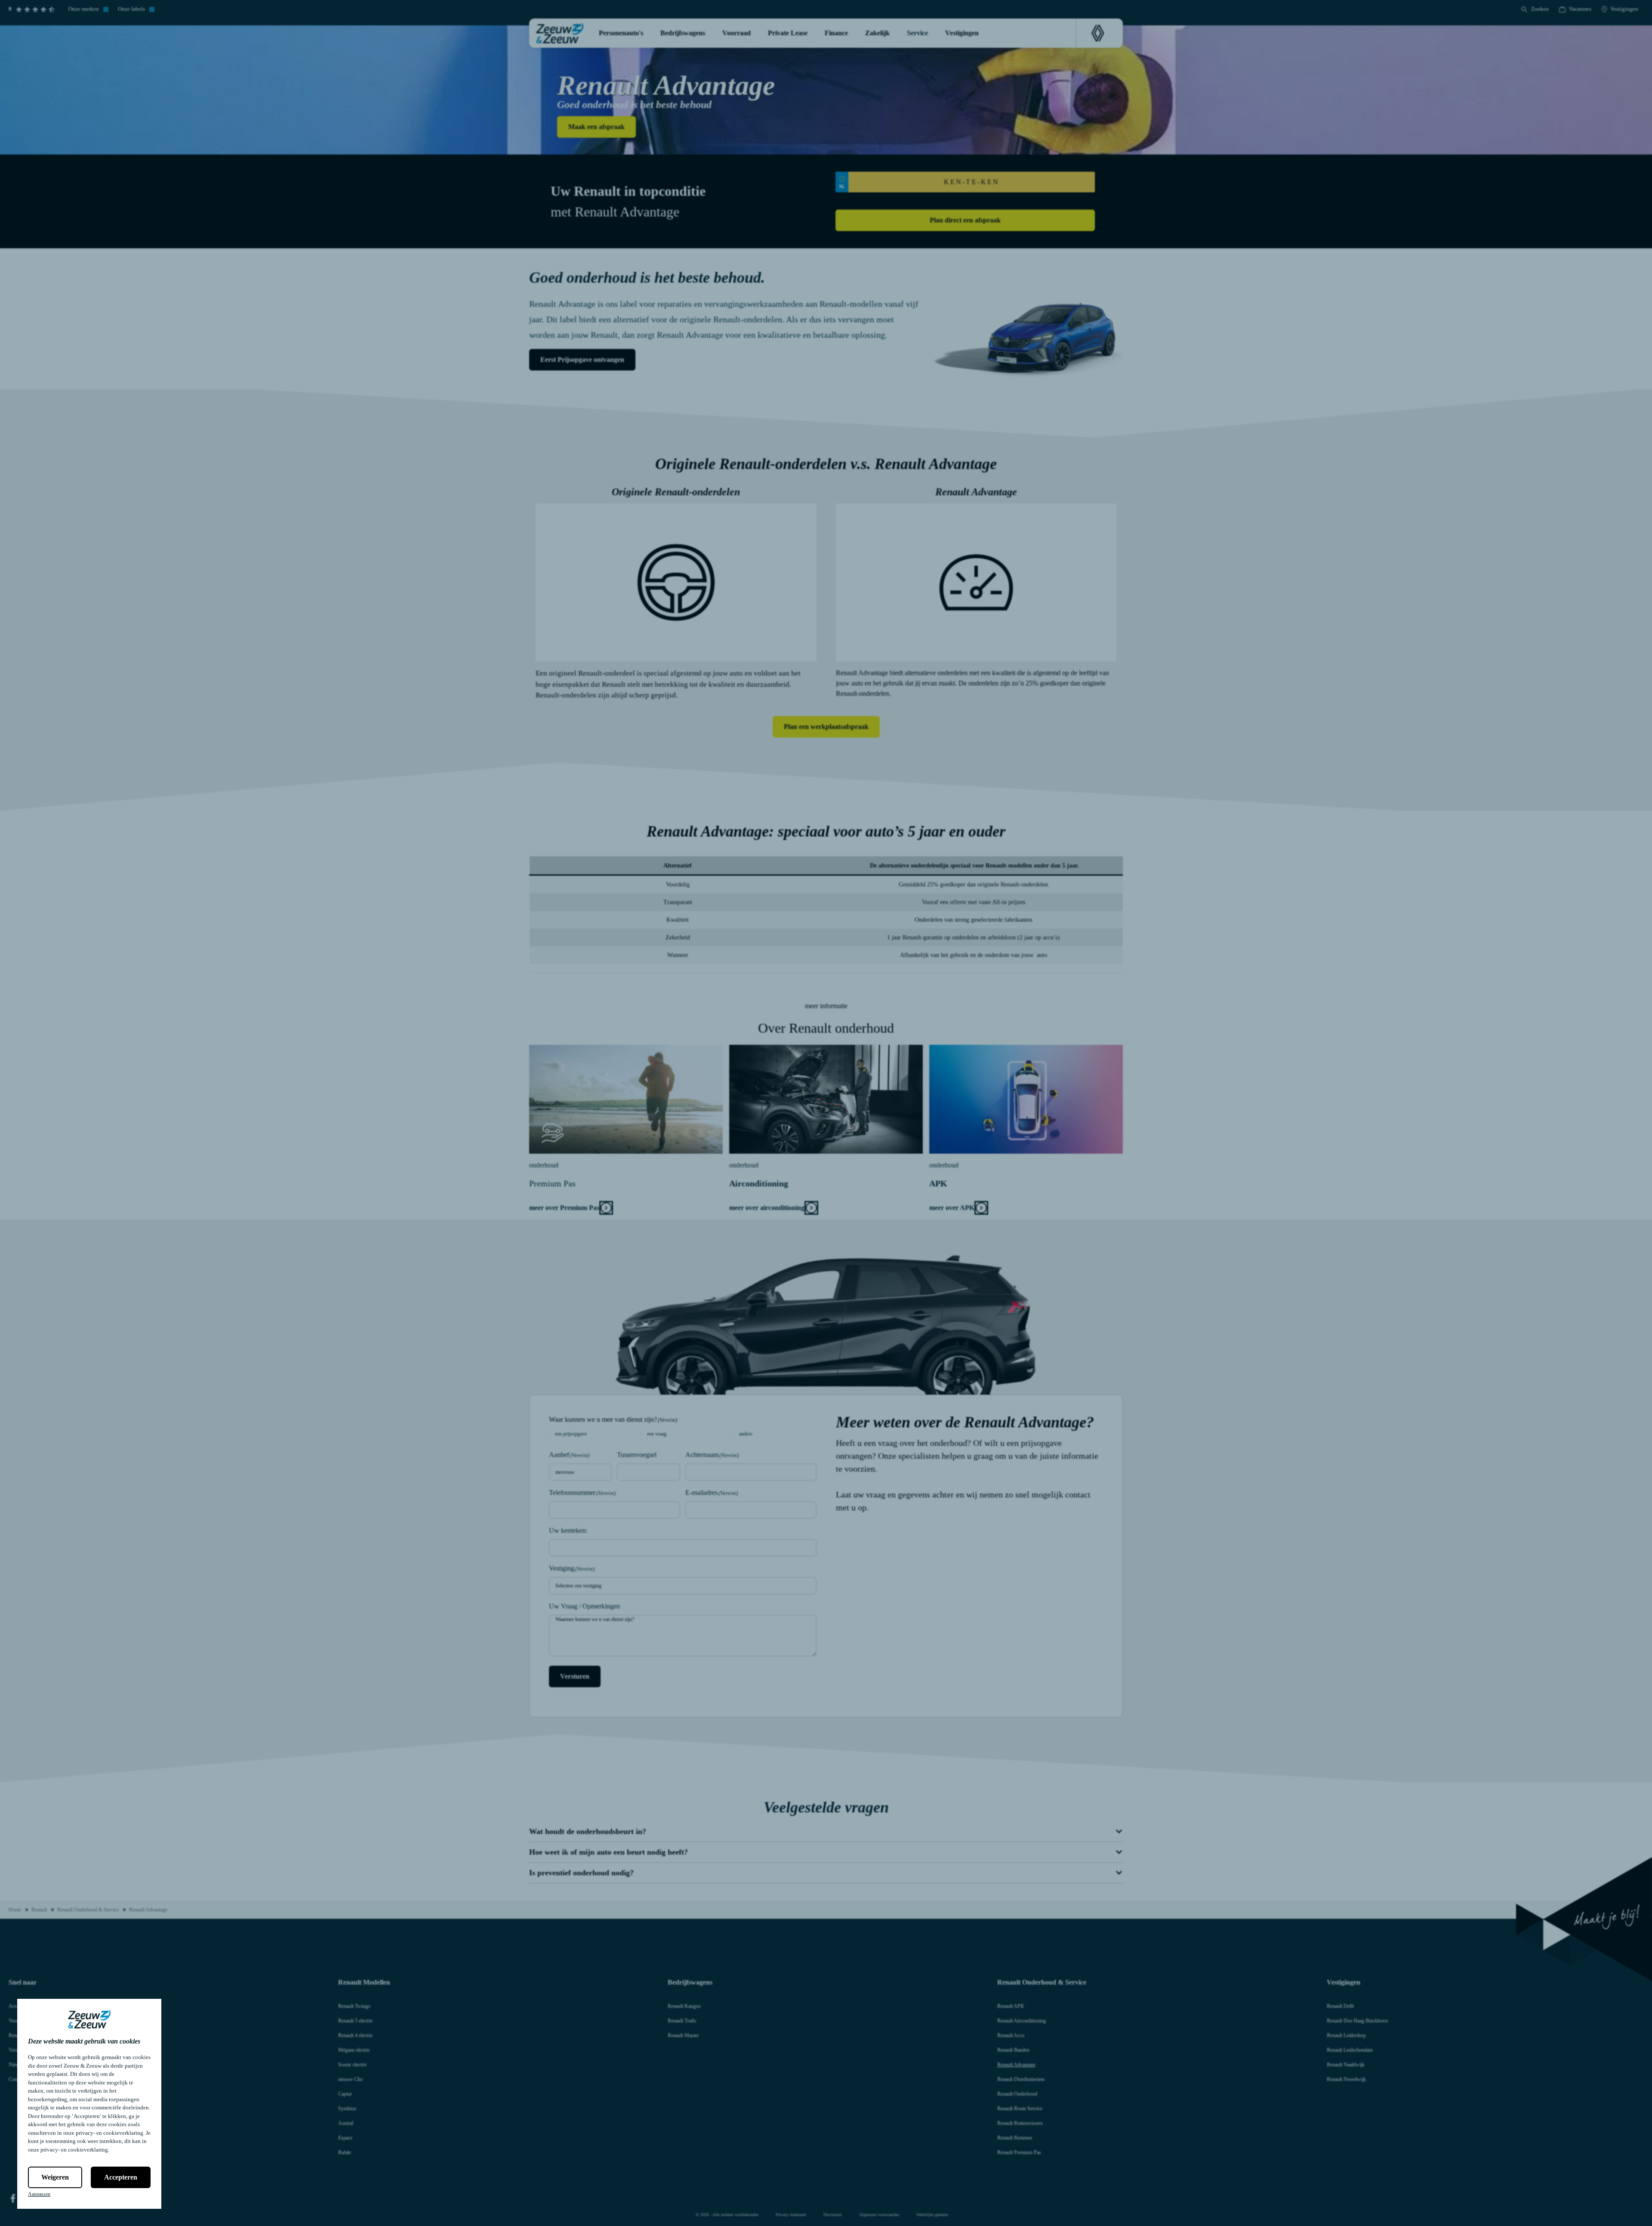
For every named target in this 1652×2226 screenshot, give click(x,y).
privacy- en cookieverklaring (109, 2133)
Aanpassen (39, 2194)
